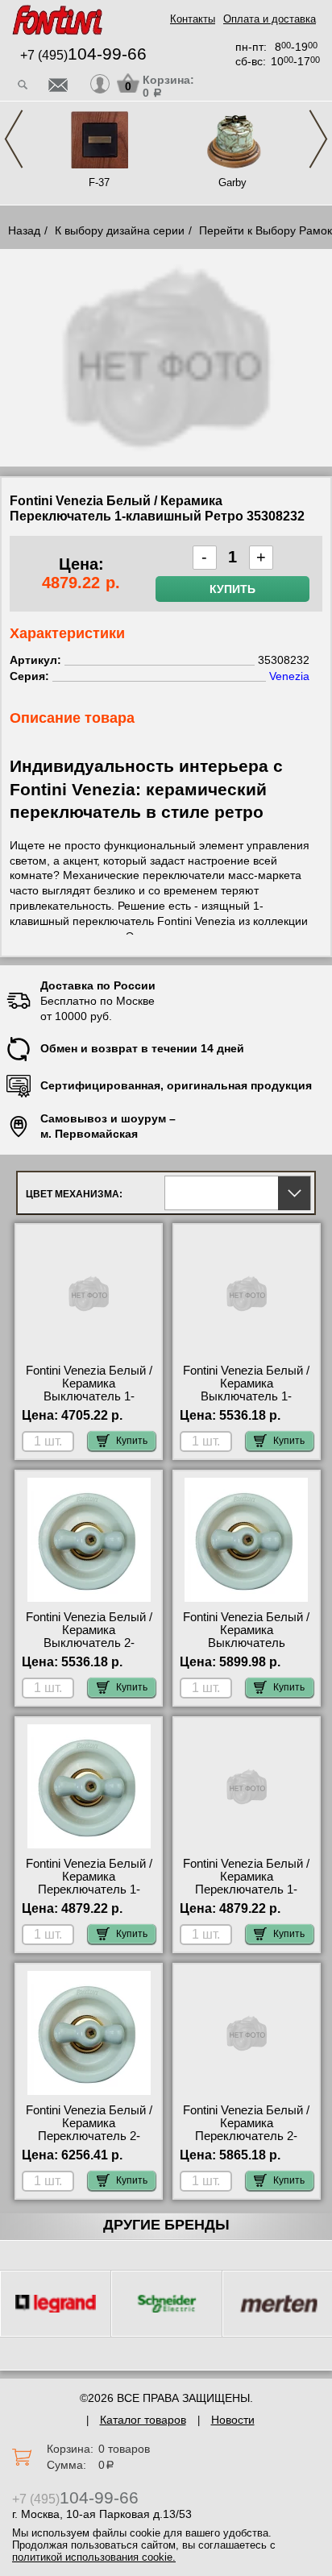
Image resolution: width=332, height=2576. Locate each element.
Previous (14, 139)
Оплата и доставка (270, 19)
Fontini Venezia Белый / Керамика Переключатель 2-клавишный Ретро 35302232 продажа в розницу (246, 2143)
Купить (232, 589)
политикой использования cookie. (94, 2557)
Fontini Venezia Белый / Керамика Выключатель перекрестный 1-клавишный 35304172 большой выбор (246, 1649)
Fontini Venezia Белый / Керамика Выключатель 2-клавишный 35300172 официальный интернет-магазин (89, 1649)
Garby (232, 183)
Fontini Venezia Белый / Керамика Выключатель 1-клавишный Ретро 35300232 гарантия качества (246, 1403)
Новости (233, 2420)
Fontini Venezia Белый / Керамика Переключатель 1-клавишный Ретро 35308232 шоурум (246, 1889)
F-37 (99, 183)
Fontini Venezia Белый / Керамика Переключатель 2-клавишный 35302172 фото (89, 2136)
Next (318, 139)
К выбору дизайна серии (120, 230)
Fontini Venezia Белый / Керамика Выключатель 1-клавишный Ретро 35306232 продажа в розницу (89, 1403)
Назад (24, 230)
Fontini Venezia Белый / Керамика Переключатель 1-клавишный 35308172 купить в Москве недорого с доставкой (89, 1896)
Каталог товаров (143, 2420)
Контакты (193, 19)
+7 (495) (83, 55)
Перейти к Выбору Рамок (266, 230)
